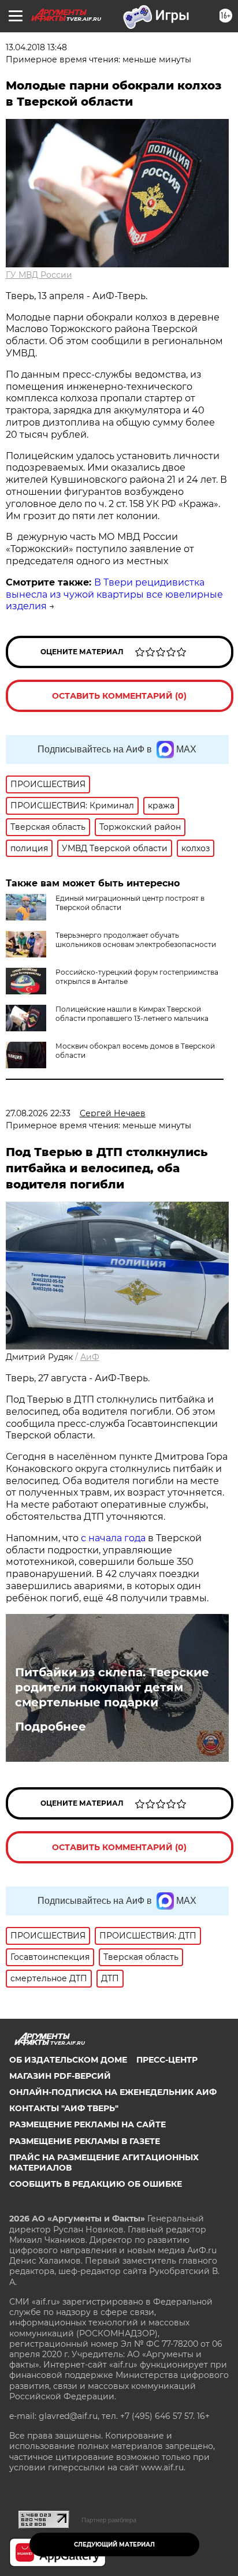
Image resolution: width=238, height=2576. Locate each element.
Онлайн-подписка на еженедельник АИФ (113, 2092)
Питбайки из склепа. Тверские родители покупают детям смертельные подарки (112, 1687)
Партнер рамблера (109, 2520)
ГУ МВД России (39, 275)
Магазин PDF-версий (60, 2076)
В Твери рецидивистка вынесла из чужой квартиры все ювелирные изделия (114, 594)
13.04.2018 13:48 (36, 47)
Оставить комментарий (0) (119, 696)
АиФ (90, 1357)
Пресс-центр (167, 2060)
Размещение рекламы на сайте (88, 2124)
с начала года (113, 1538)
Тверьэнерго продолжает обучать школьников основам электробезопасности (136, 940)
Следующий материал (114, 2545)
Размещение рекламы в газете (85, 2141)
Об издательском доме (68, 2060)
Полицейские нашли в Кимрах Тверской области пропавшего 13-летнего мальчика (132, 1014)
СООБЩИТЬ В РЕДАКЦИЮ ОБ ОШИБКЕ (96, 2184)
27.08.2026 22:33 (38, 1113)
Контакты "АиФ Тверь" (64, 2108)
